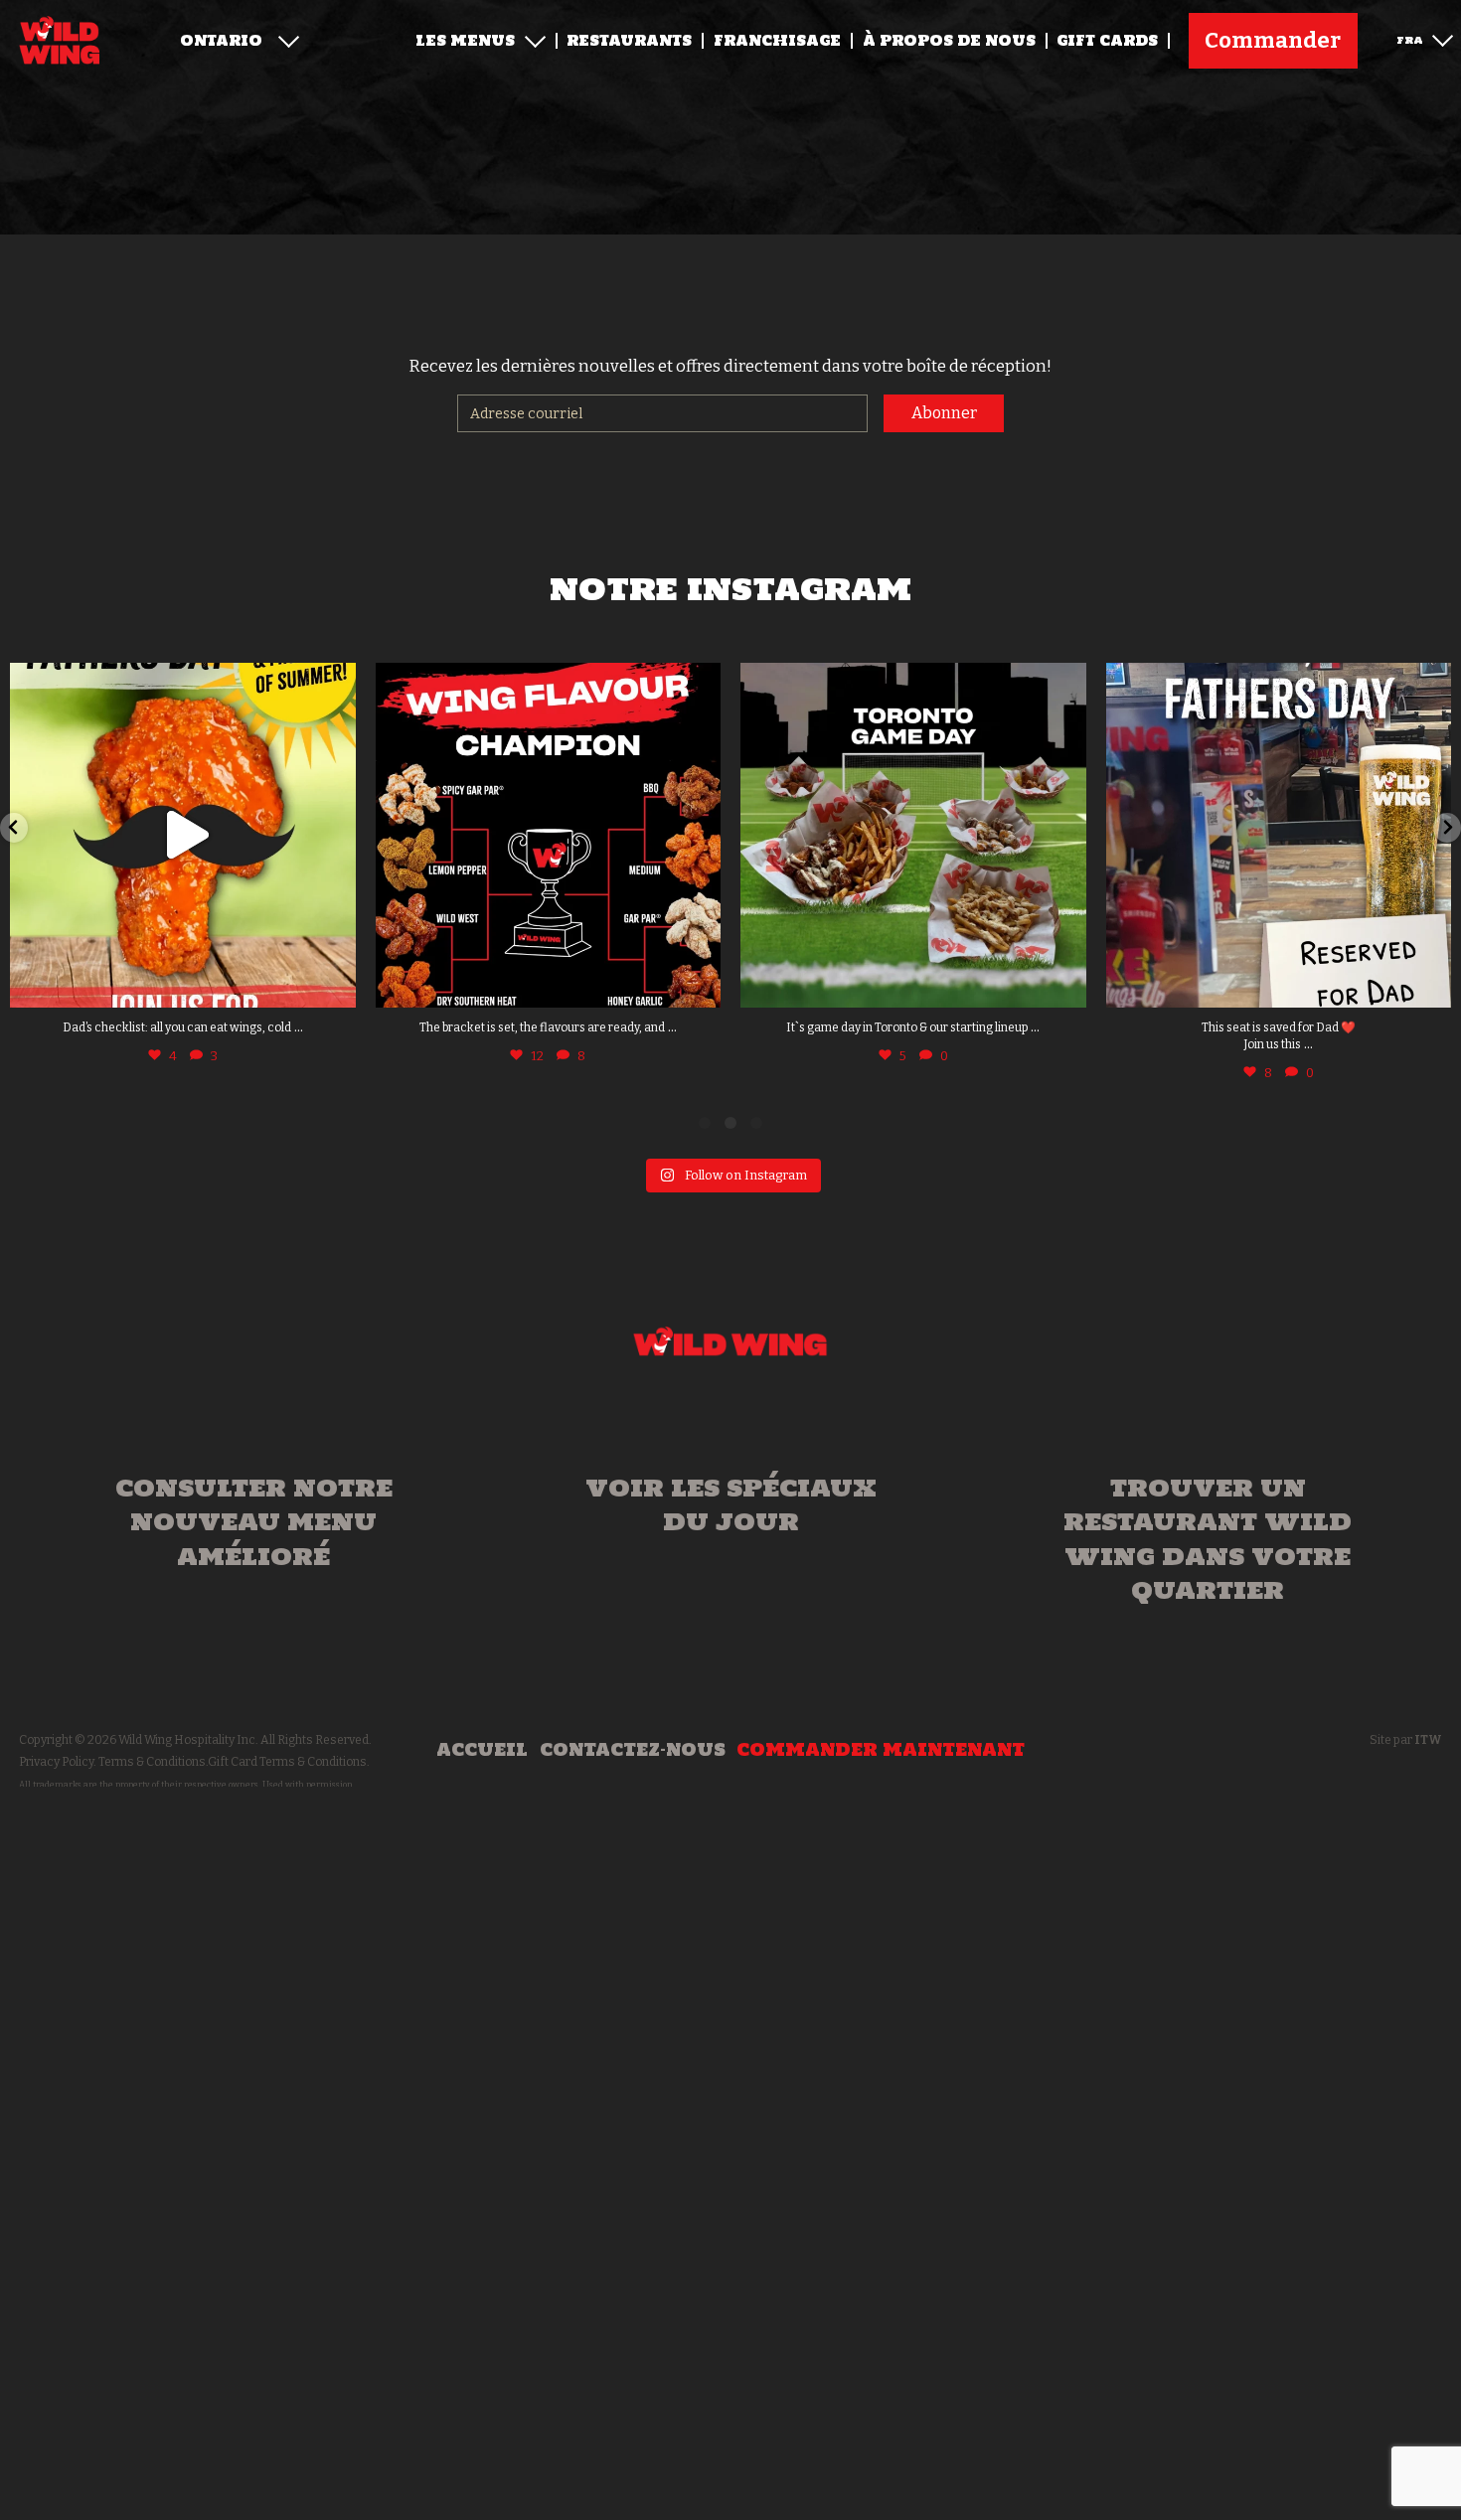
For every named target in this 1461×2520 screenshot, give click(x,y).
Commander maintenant (881, 1750)
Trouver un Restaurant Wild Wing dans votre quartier (1208, 1539)
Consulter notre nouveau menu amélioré (254, 1522)
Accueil (482, 1750)
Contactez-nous (633, 1750)
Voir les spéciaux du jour (731, 1504)
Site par (1406, 1740)
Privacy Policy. (58, 1762)
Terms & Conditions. (153, 1762)
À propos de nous (949, 41)
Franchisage (777, 41)
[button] (14, 828)
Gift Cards (1107, 41)
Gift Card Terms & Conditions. (289, 1762)
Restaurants (629, 41)
